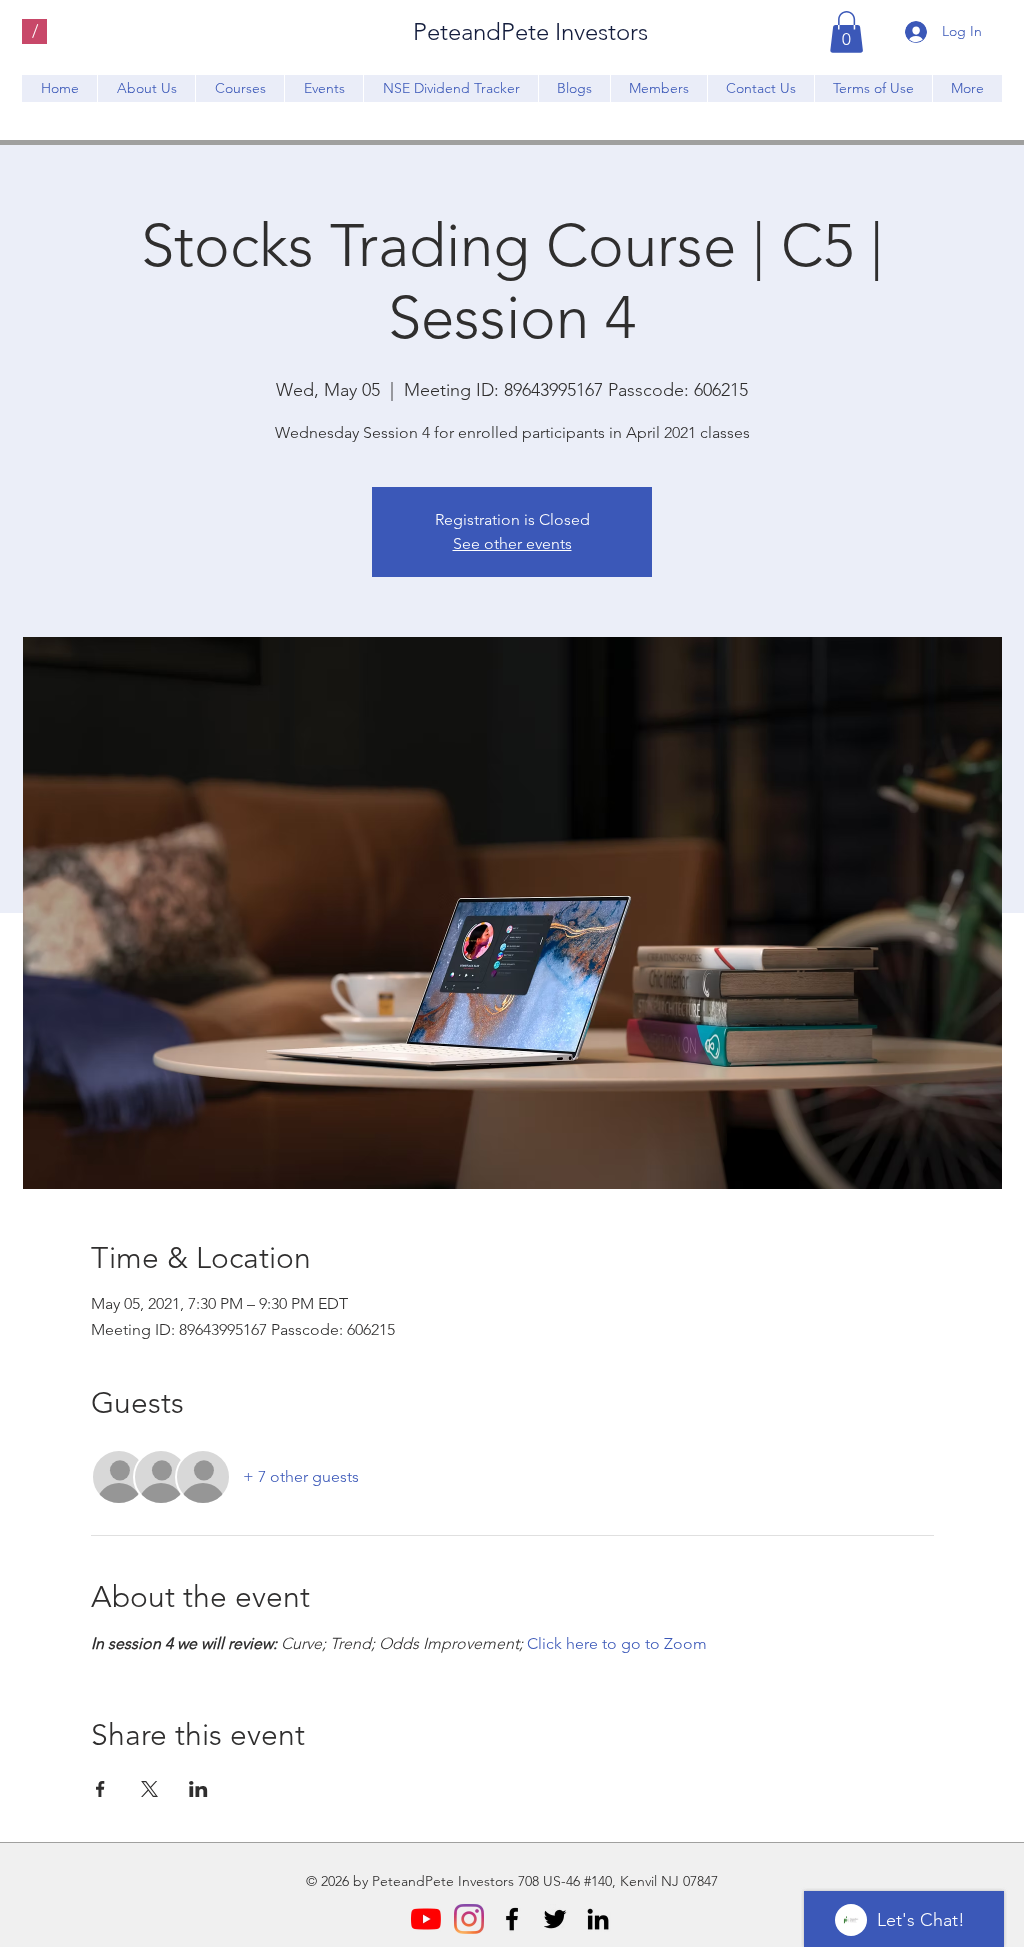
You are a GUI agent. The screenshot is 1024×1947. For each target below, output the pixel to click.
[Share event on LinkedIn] (198, 1789)
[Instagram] (469, 1919)
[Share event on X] (149, 1789)
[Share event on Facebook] (100, 1789)
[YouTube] (426, 1919)
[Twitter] (555, 1919)
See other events (512, 543)
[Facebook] (512, 1919)
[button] (846, 32)
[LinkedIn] (598, 1919)
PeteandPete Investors (530, 31)
